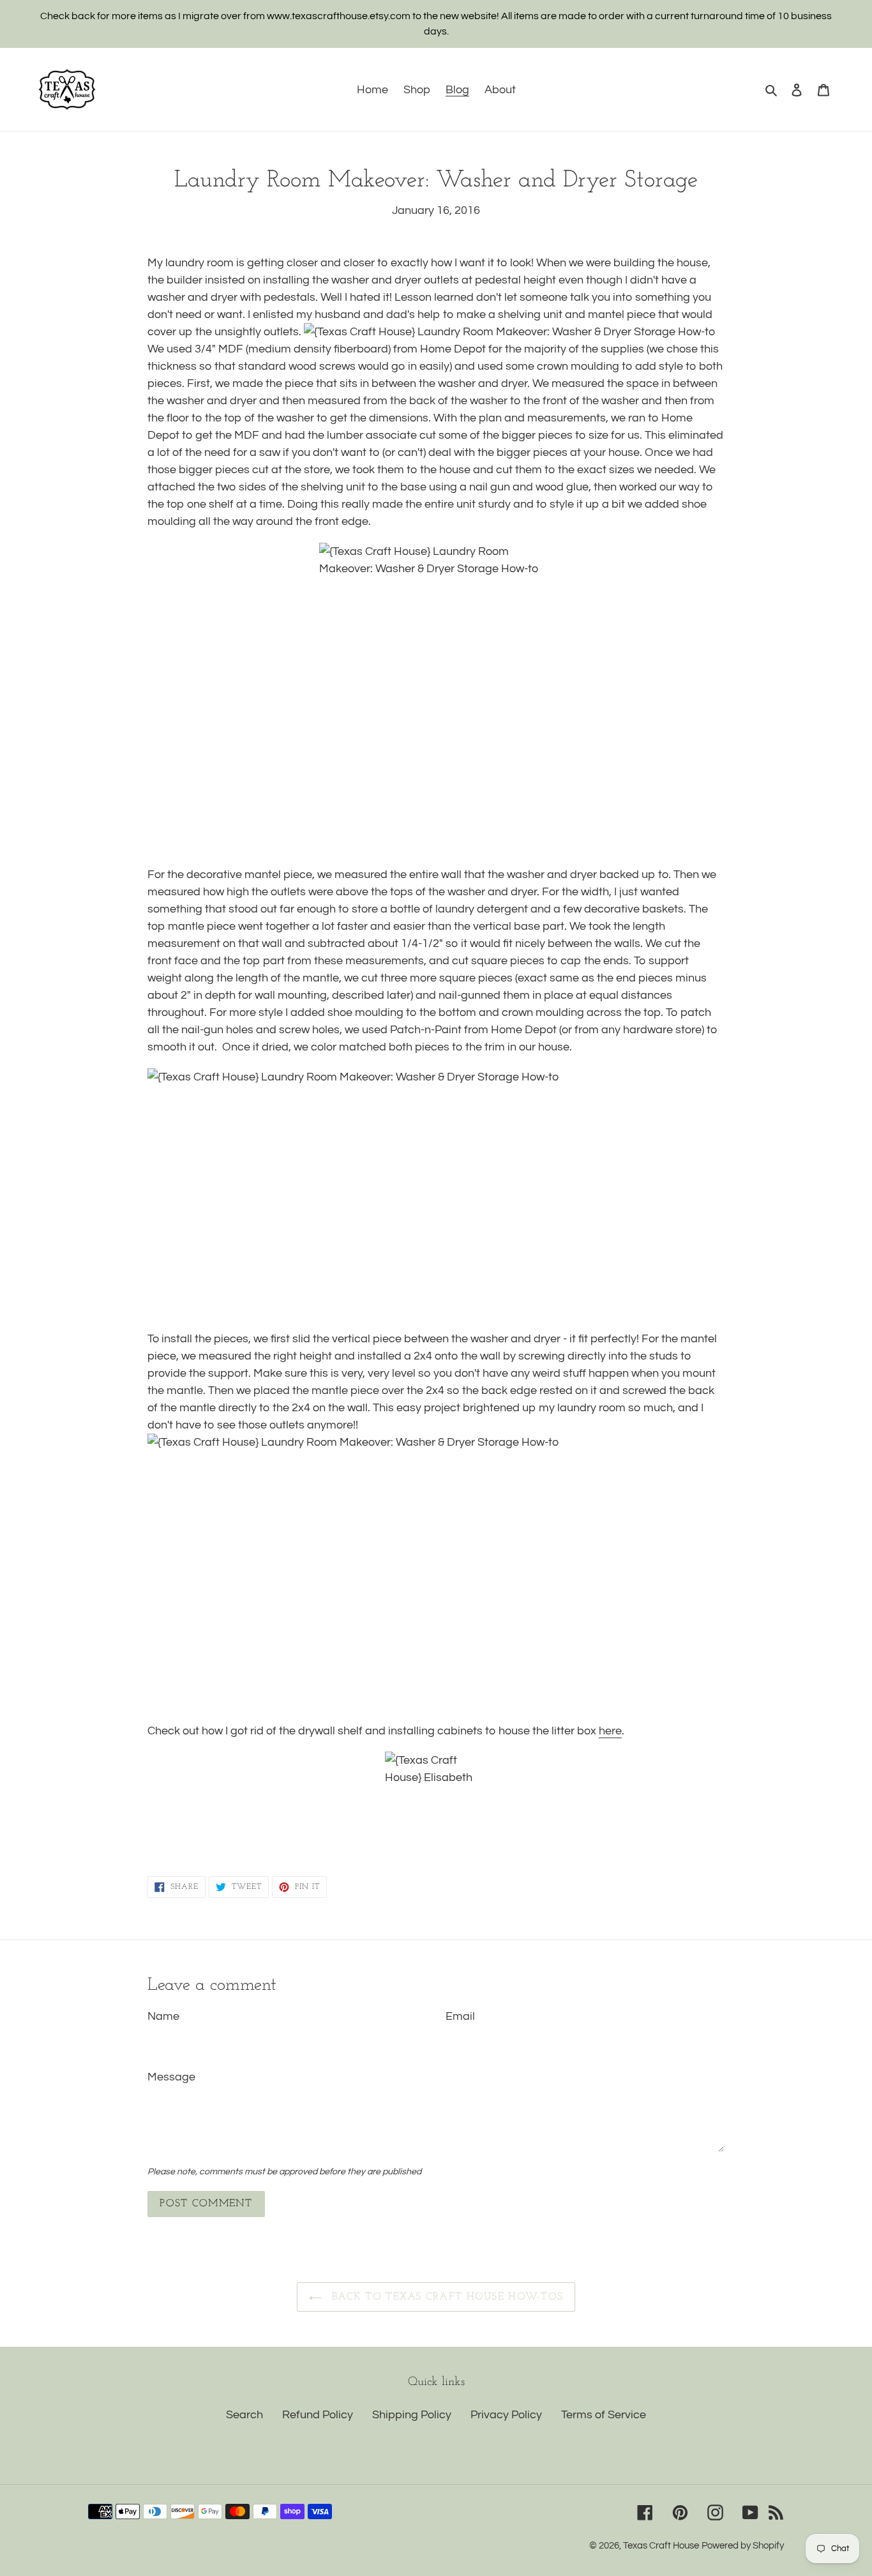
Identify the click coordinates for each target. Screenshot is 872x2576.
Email (460, 2016)
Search (244, 2415)
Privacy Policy (506, 2415)
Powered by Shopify (743, 2546)
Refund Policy (318, 2415)
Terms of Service (604, 2415)
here (610, 1731)
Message (171, 2077)
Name (163, 2016)
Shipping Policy (412, 2415)
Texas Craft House (661, 2546)
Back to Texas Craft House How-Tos (446, 2297)
